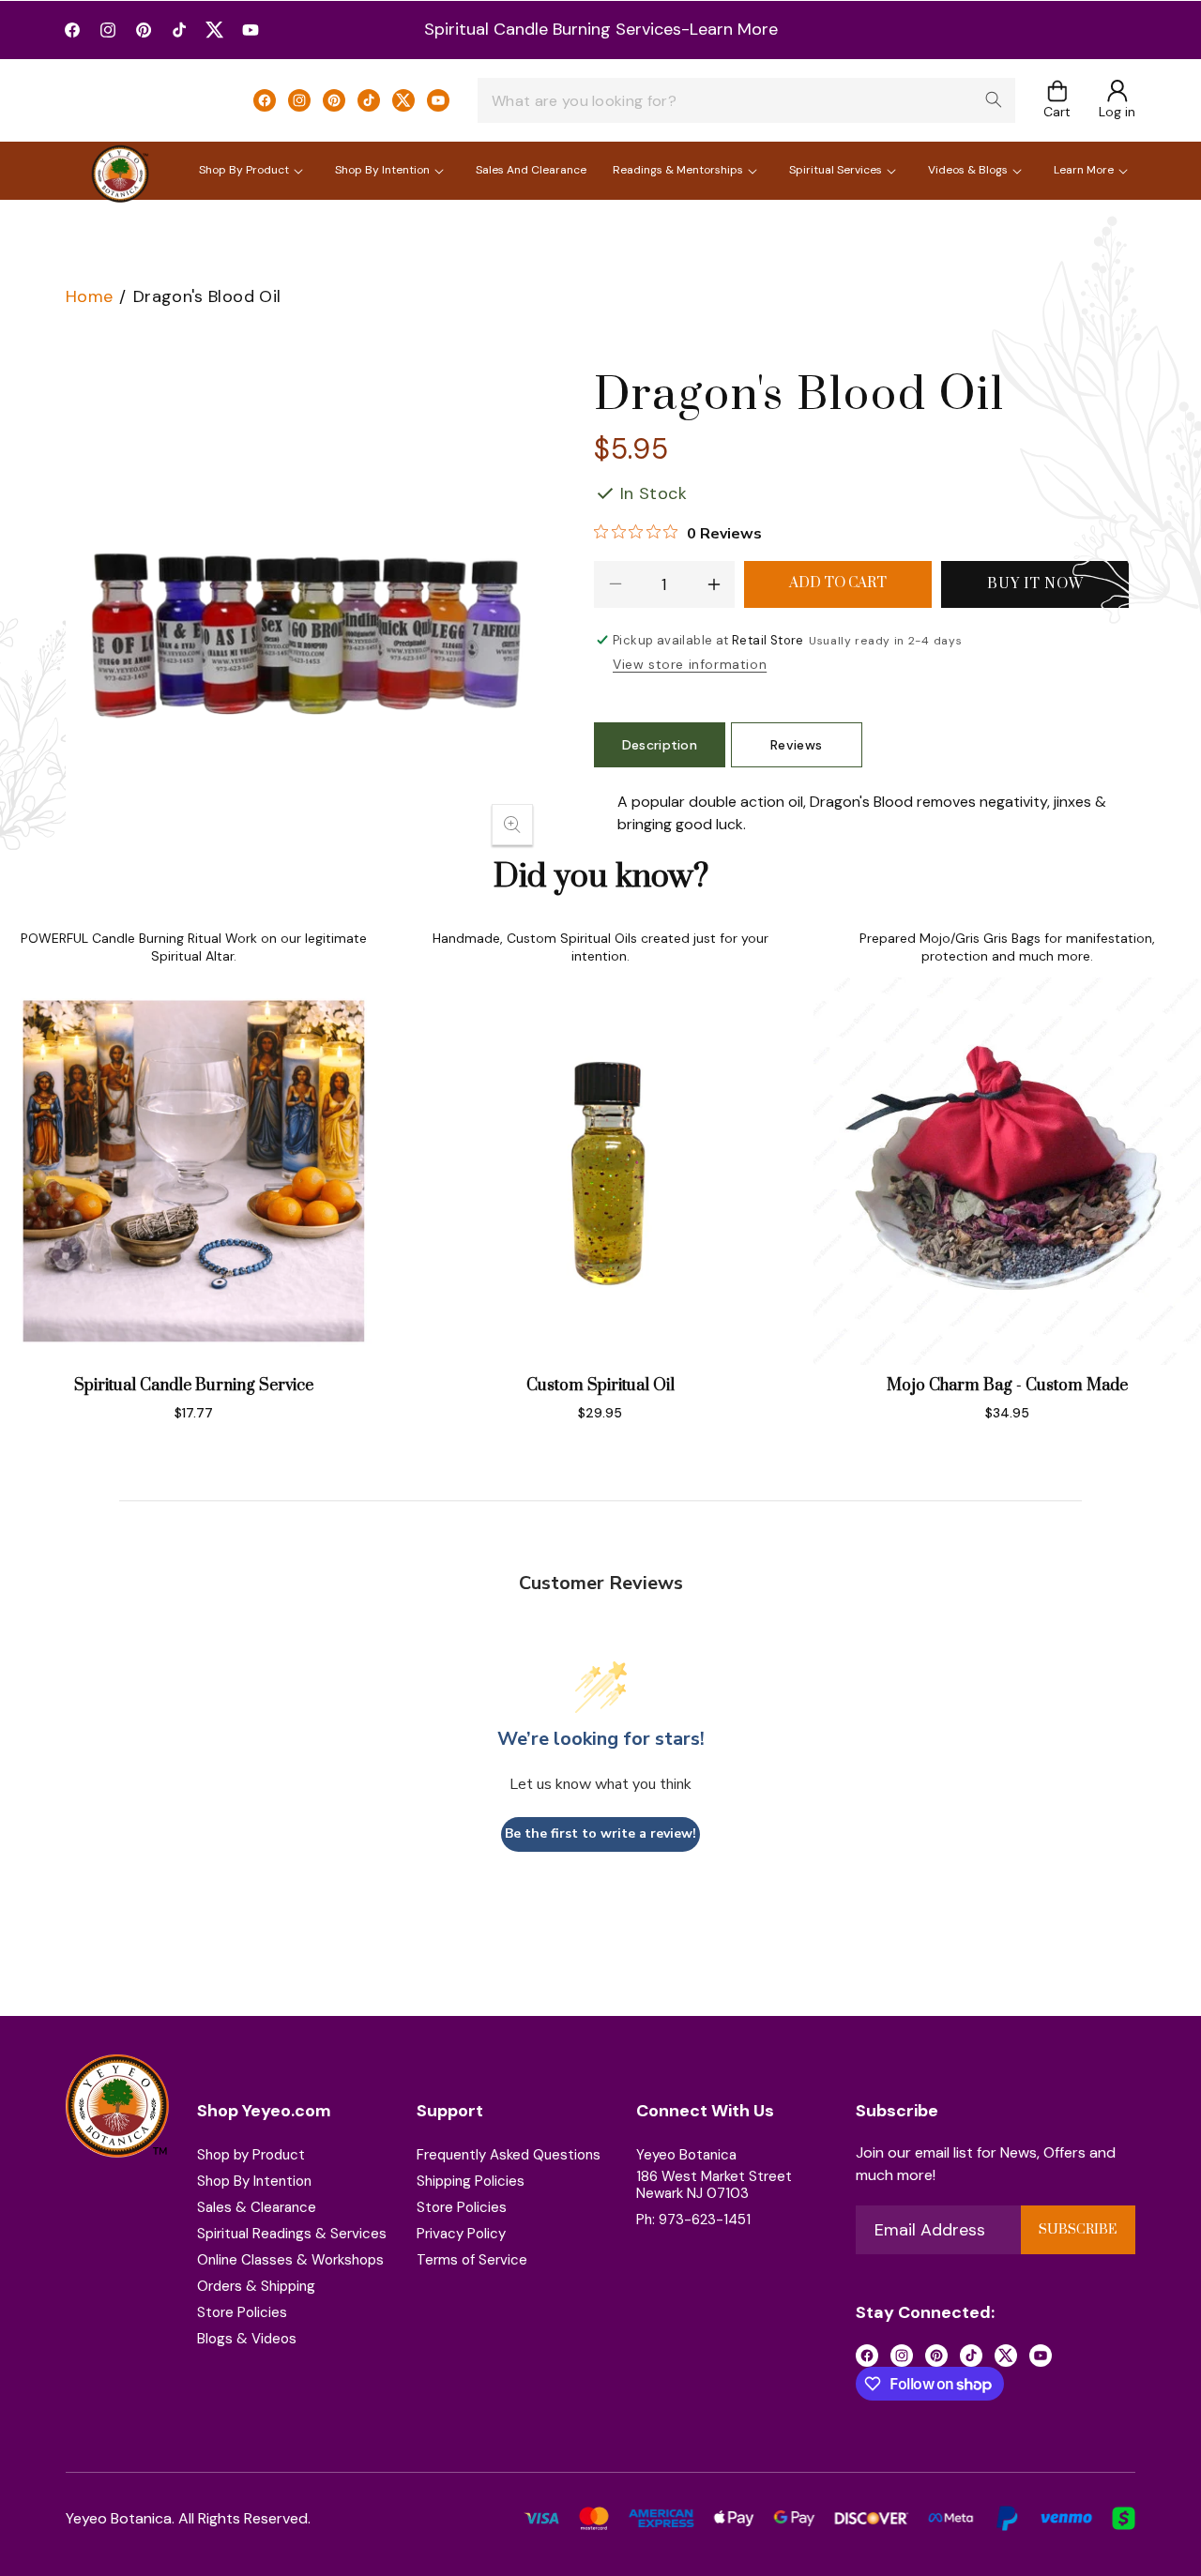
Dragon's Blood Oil (207, 296)
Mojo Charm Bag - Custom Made (1007, 1386)
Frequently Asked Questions (509, 2155)
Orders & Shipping (256, 2286)
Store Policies (242, 2312)
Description (660, 745)
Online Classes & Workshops (290, 2260)
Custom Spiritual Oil (600, 1386)
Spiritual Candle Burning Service (194, 1386)
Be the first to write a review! (600, 1834)
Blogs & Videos (247, 2339)
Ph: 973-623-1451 (693, 2220)
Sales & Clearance (257, 2207)
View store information (690, 664)
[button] (1057, 101)
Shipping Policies (471, 2181)
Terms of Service (472, 2260)
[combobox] (746, 100)
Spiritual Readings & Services (292, 2234)
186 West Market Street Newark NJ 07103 (714, 2185)
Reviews (796, 745)
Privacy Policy (461, 2234)
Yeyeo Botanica (686, 2155)
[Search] (994, 99)
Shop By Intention (254, 2181)
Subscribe (1078, 2230)
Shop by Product (251, 2155)
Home (89, 296)
